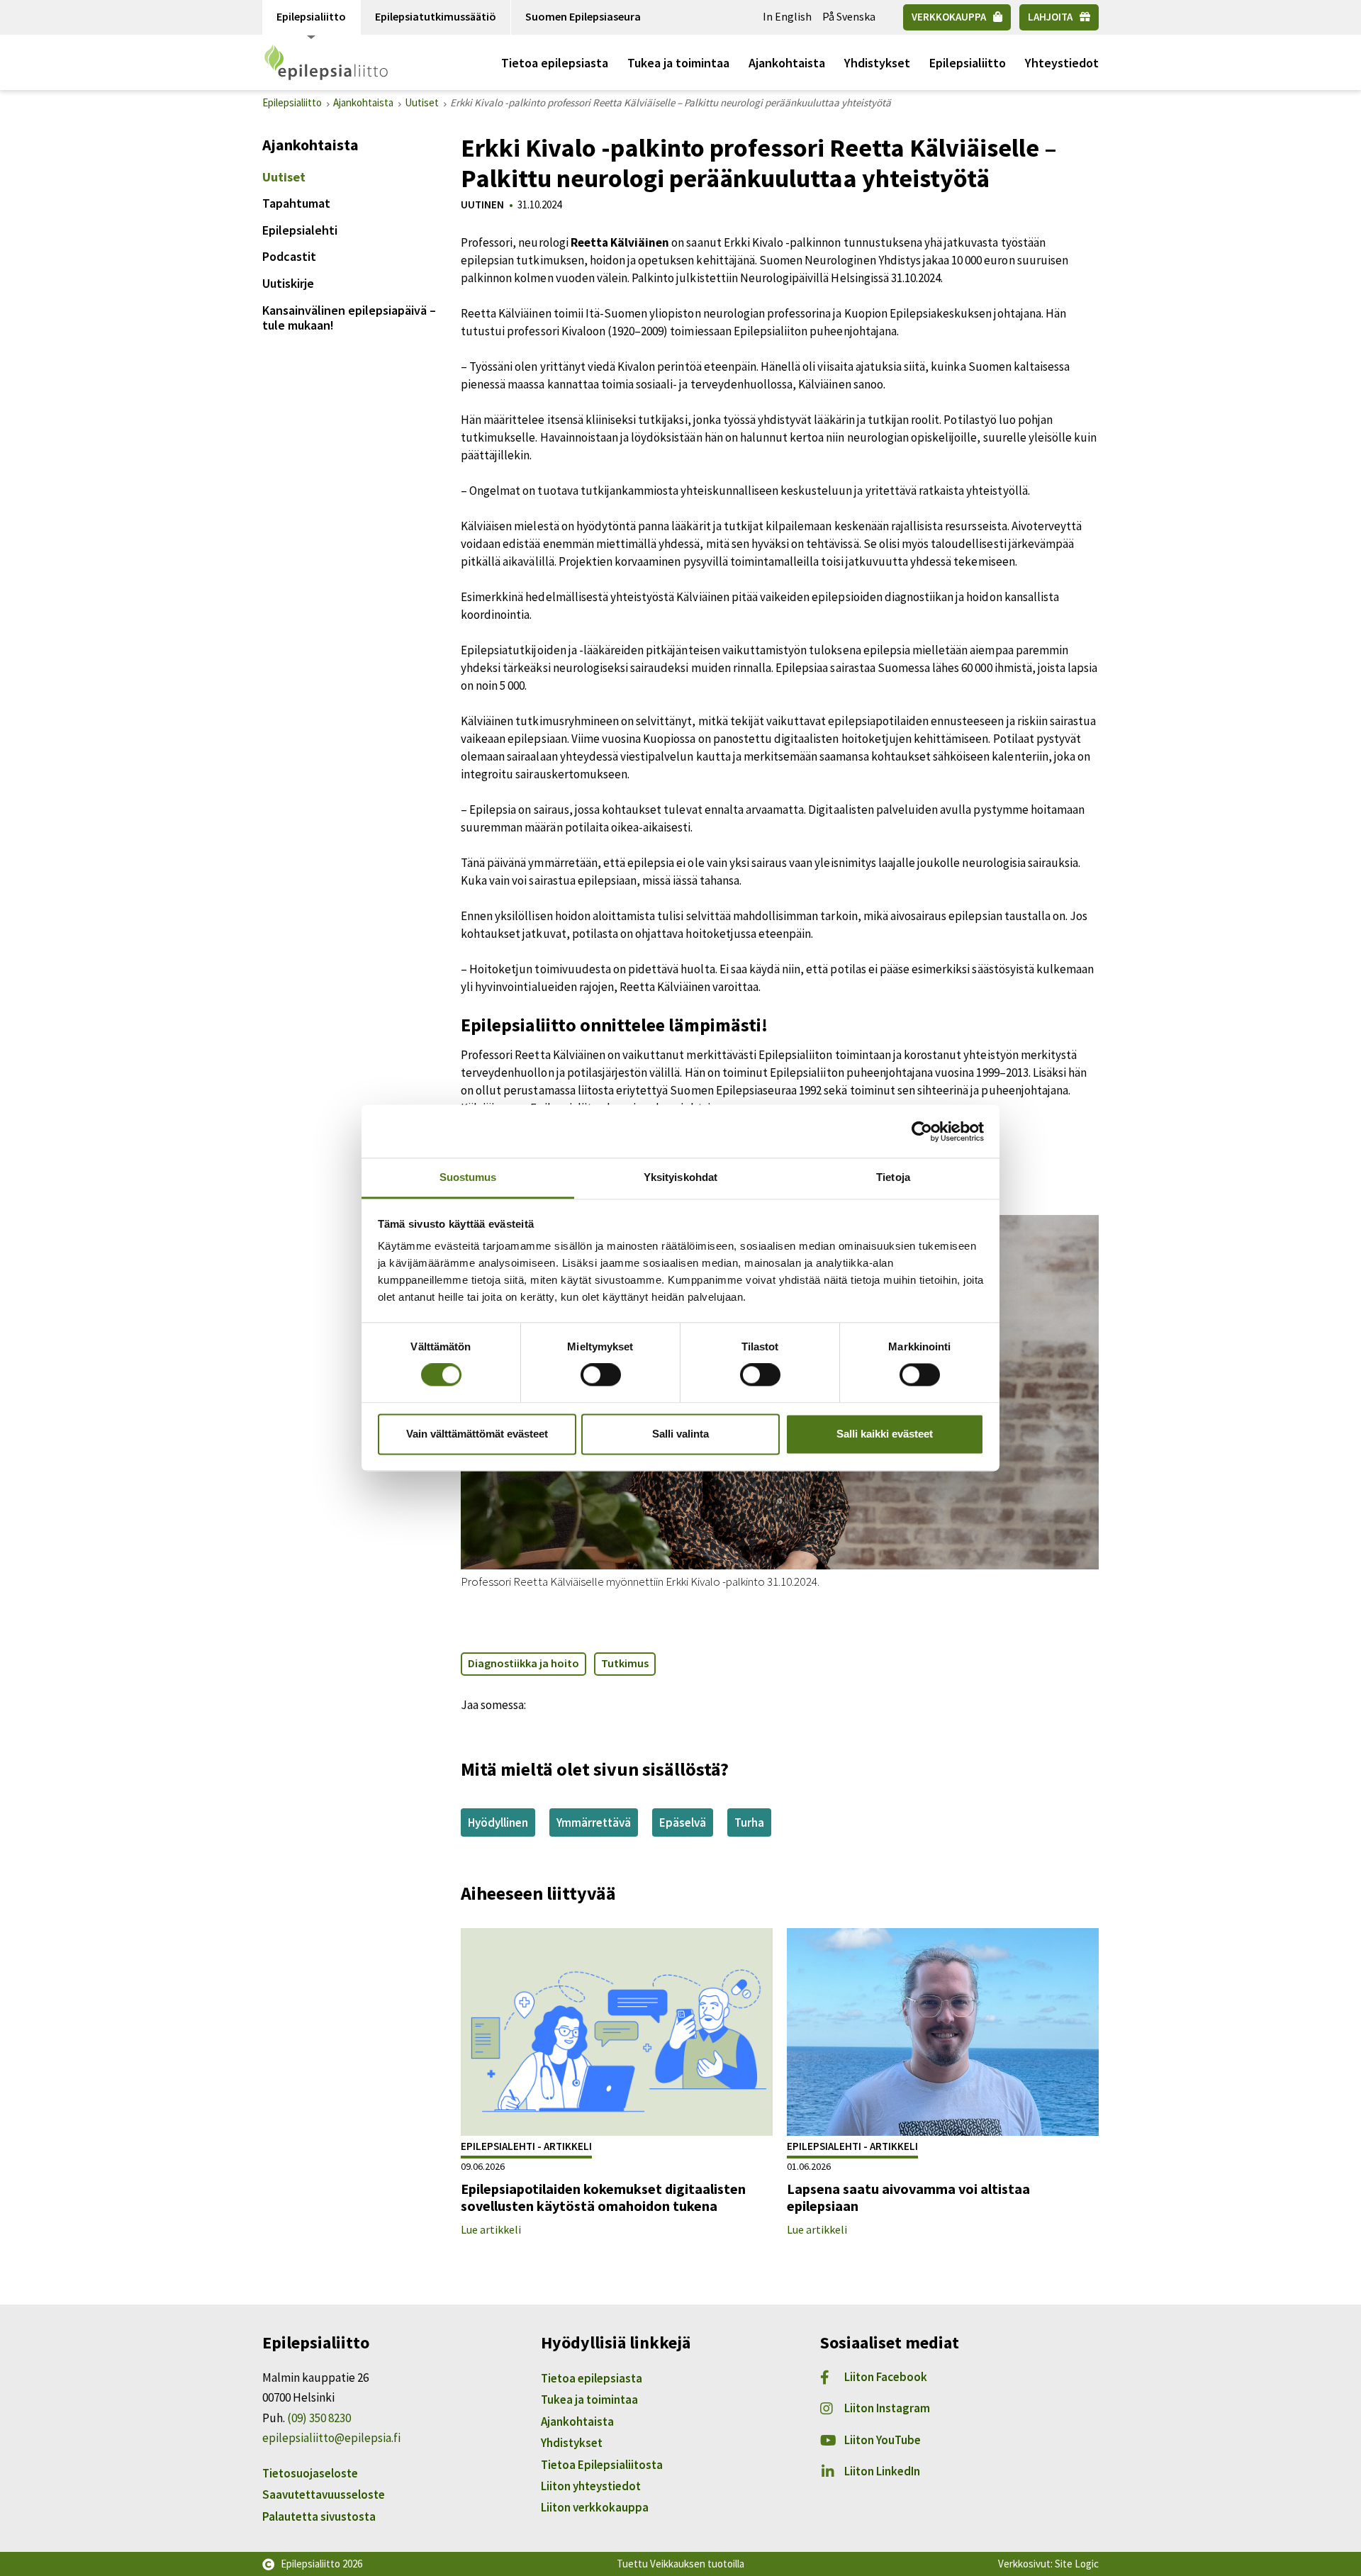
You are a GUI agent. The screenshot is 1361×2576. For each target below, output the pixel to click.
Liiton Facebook (886, 2377)
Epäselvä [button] (683, 1822)
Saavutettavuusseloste (324, 2494)
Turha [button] (749, 1822)
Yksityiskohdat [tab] (680, 1177)
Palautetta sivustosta (319, 2516)
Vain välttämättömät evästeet (477, 1434)
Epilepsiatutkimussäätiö (436, 16)
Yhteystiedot (1062, 63)
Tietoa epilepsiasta (555, 63)
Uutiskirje (288, 283)
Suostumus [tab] (468, 1177)
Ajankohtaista (787, 63)
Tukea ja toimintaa (678, 63)
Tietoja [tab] (893, 1177)
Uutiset (284, 177)
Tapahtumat (296, 203)
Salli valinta (680, 1434)
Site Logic (1077, 2564)
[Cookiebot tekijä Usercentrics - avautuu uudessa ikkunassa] (922, 1131)
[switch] (601, 1375)
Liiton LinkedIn (882, 2471)
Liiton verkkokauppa (595, 2507)
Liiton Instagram (887, 2408)
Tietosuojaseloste (310, 2473)
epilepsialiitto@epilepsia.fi (331, 2438)
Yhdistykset (877, 63)
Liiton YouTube (883, 2440)
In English (787, 16)
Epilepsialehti (300, 230)
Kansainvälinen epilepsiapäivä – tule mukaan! (349, 318)
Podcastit (289, 256)
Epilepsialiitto (311, 16)
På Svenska (849, 16)
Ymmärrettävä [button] (594, 1822)
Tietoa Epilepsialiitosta (602, 2465)
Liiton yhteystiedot (591, 2486)
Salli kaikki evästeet (885, 1434)
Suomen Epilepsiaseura (583, 16)
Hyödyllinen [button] (498, 1822)
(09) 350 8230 (319, 2418)
